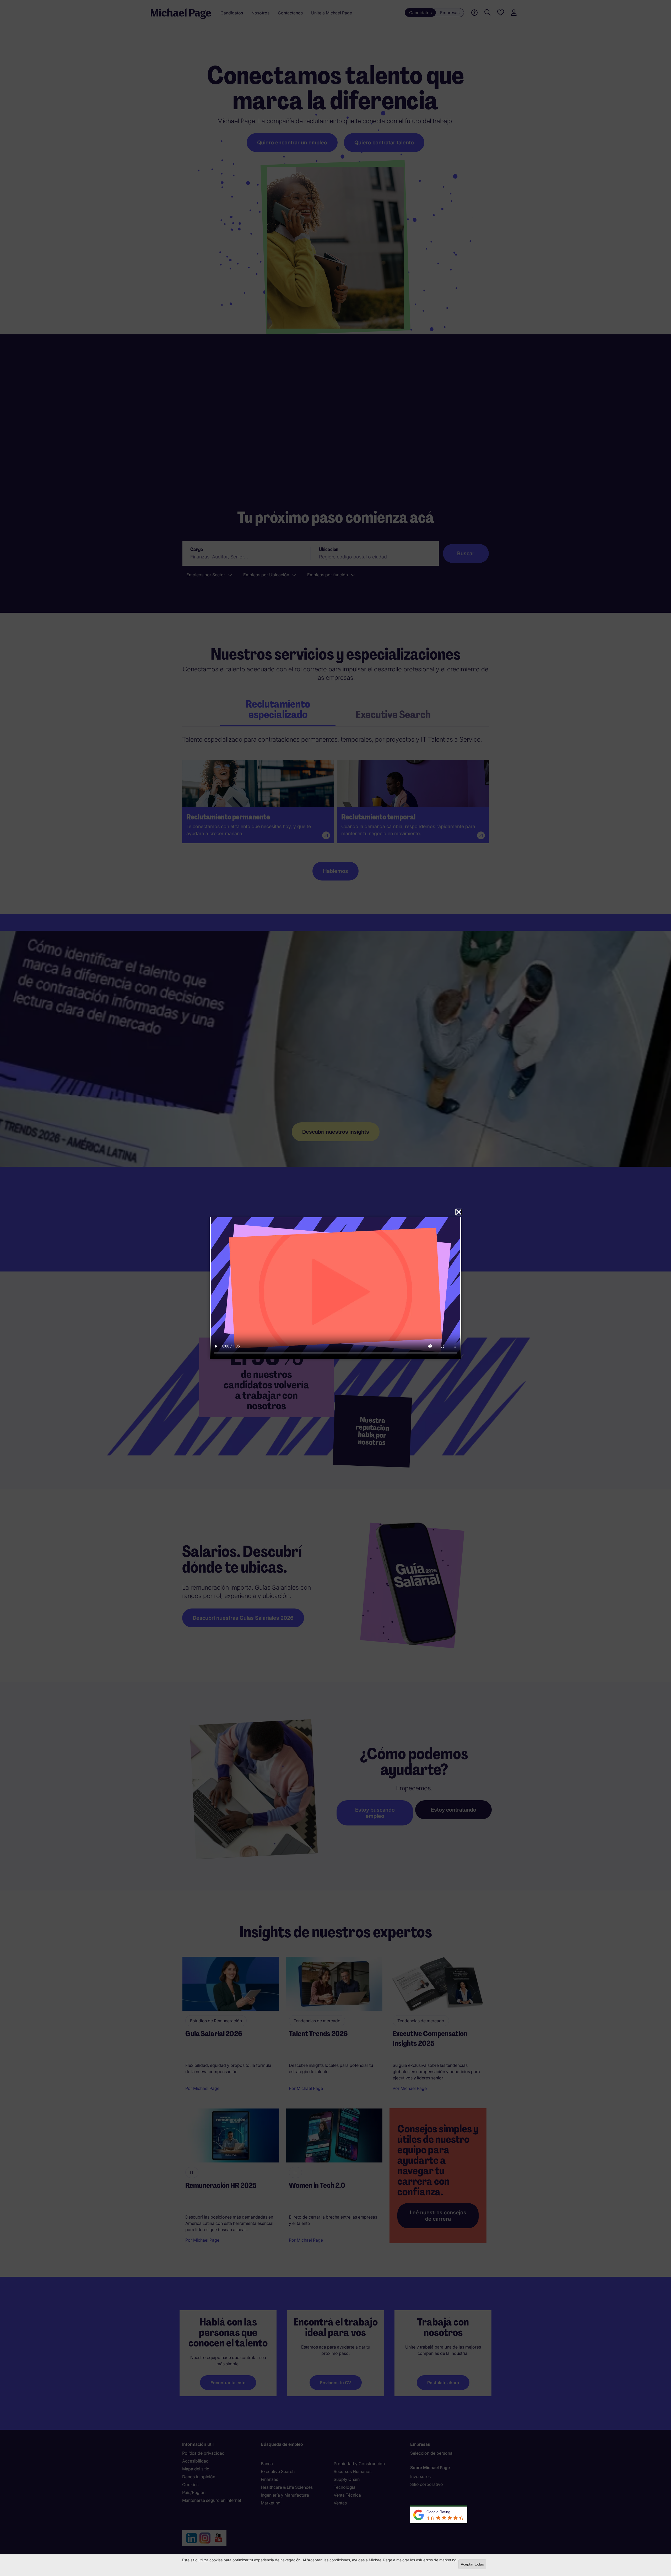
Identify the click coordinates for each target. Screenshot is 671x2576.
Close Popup (459, 1212)
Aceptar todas (472, 2564)
